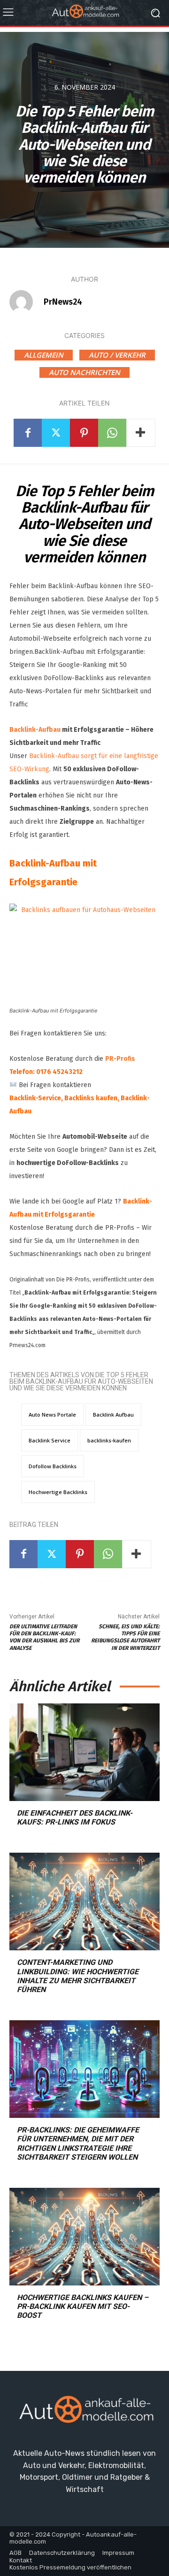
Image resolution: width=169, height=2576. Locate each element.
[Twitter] (56, 433)
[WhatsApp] (112, 433)
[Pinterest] (84, 433)
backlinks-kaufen (109, 1440)
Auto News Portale (52, 1414)
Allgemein (44, 355)
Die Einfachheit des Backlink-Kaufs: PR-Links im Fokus (75, 1817)
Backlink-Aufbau (35, 730)
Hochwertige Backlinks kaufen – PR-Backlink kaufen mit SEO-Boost (83, 2306)
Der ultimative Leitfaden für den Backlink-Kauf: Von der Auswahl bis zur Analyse (44, 1637)
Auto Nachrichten (84, 372)
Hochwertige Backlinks (58, 1492)
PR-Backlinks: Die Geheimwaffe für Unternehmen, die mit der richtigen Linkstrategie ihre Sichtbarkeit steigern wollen (78, 2143)
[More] (141, 433)
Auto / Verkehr (117, 355)
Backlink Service (50, 1440)
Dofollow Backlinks (53, 1466)
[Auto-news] (84, 13)
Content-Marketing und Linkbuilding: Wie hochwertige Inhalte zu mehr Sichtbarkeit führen (78, 1976)
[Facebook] (28, 433)
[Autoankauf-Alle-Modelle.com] (84, 2413)
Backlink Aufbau (113, 1414)
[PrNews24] (26, 302)
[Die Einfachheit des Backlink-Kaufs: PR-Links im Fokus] (84, 1752)
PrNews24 (63, 302)
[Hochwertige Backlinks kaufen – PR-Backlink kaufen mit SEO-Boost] (84, 2237)
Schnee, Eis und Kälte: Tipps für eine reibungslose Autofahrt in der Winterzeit (125, 1637)
